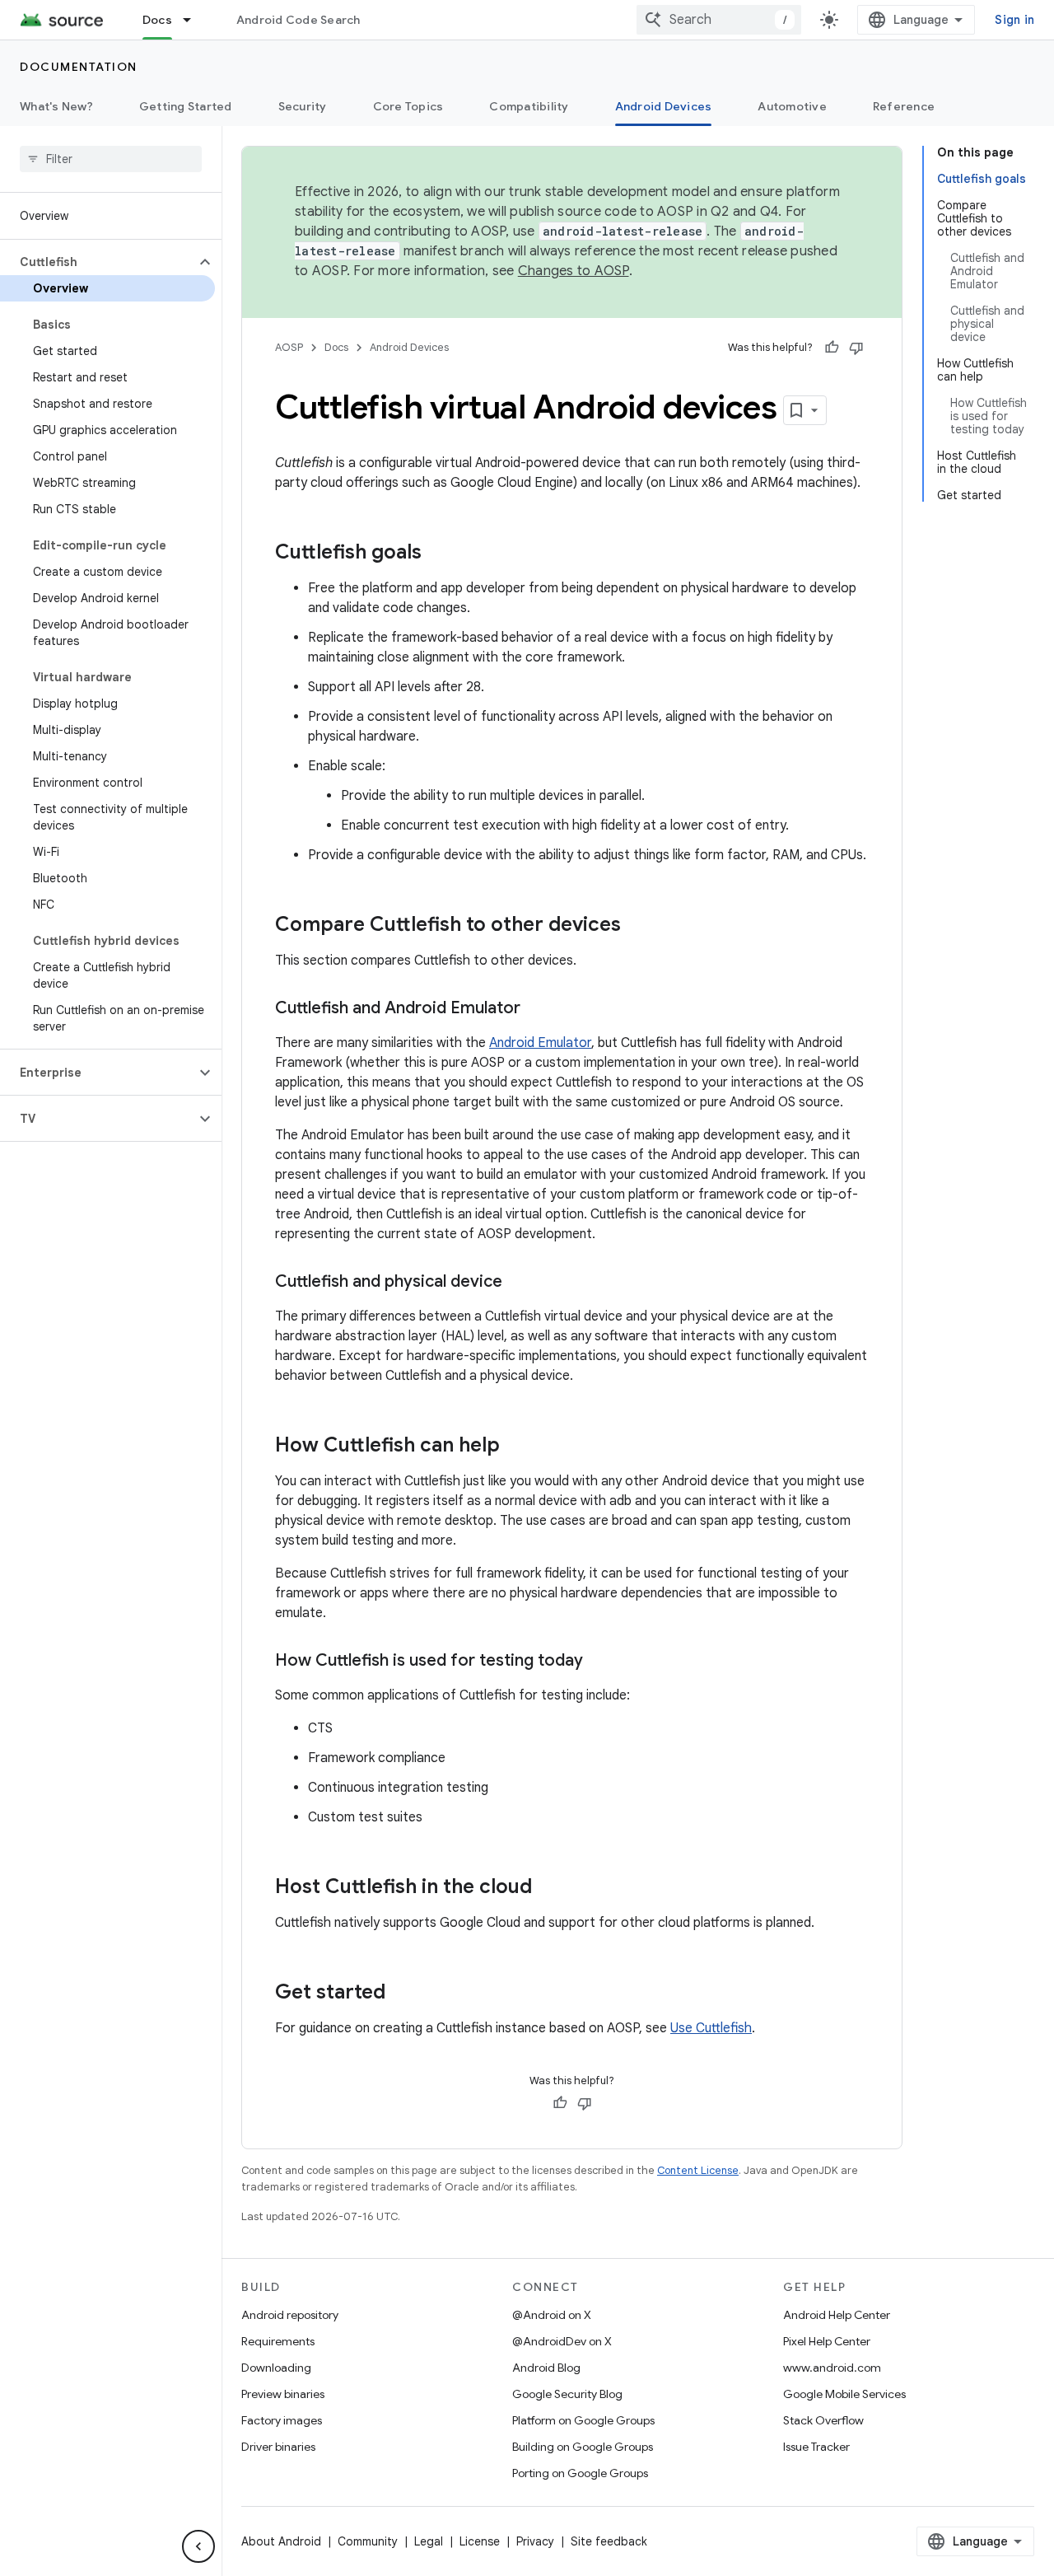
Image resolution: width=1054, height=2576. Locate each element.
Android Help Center (837, 2315)
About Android (281, 2541)
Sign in (1014, 20)
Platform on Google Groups (583, 2420)
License (480, 2541)
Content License (698, 2170)
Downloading (276, 2368)
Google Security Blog (567, 2394)
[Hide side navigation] (198, 2546)
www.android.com (832, 2368)
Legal (429, 2541)
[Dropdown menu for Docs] (194, 20)
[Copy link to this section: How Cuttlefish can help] (516, 1447)
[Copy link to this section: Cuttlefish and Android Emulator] (537, 1009)
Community (368, 2541)
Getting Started (186, 106)
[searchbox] (111, 159)
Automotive (792, 106)
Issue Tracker (816, 2447)
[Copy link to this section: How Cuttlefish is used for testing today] (599, 1662)
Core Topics (408, 106)
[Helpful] (832, 348)
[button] (98, 262)
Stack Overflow (823, 2420)
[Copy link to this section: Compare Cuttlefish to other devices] (637, 926)
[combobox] (719, 20)
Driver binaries (278, 2447)
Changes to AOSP (574, 271)
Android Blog (546, 2368)
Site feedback (609, 2541)
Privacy (535, 2541)
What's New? (56, 106)
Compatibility (529, 106)
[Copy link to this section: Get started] (402, 1994)
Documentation (79, 67)
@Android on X (552, 2315)
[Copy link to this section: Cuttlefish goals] (438, 554)
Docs (157, 20)
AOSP (289, 347)
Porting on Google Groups (580, 2473)
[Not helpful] (856, 348)
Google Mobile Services (844, 2394)
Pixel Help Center (827, 2341)
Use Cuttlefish (711, 2028)
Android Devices (664, 106)
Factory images (282, 2420)
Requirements (278, 2341)
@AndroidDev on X (562, 2341)
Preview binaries (283, 2394)
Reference (904, 106)
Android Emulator (540, 1043)
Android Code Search (298, 20)
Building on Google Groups (583, 2447)
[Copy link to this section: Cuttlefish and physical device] (519, 1283)
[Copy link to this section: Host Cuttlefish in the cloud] (548, 1888)
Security (303, 106)
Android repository (290, 2315)
